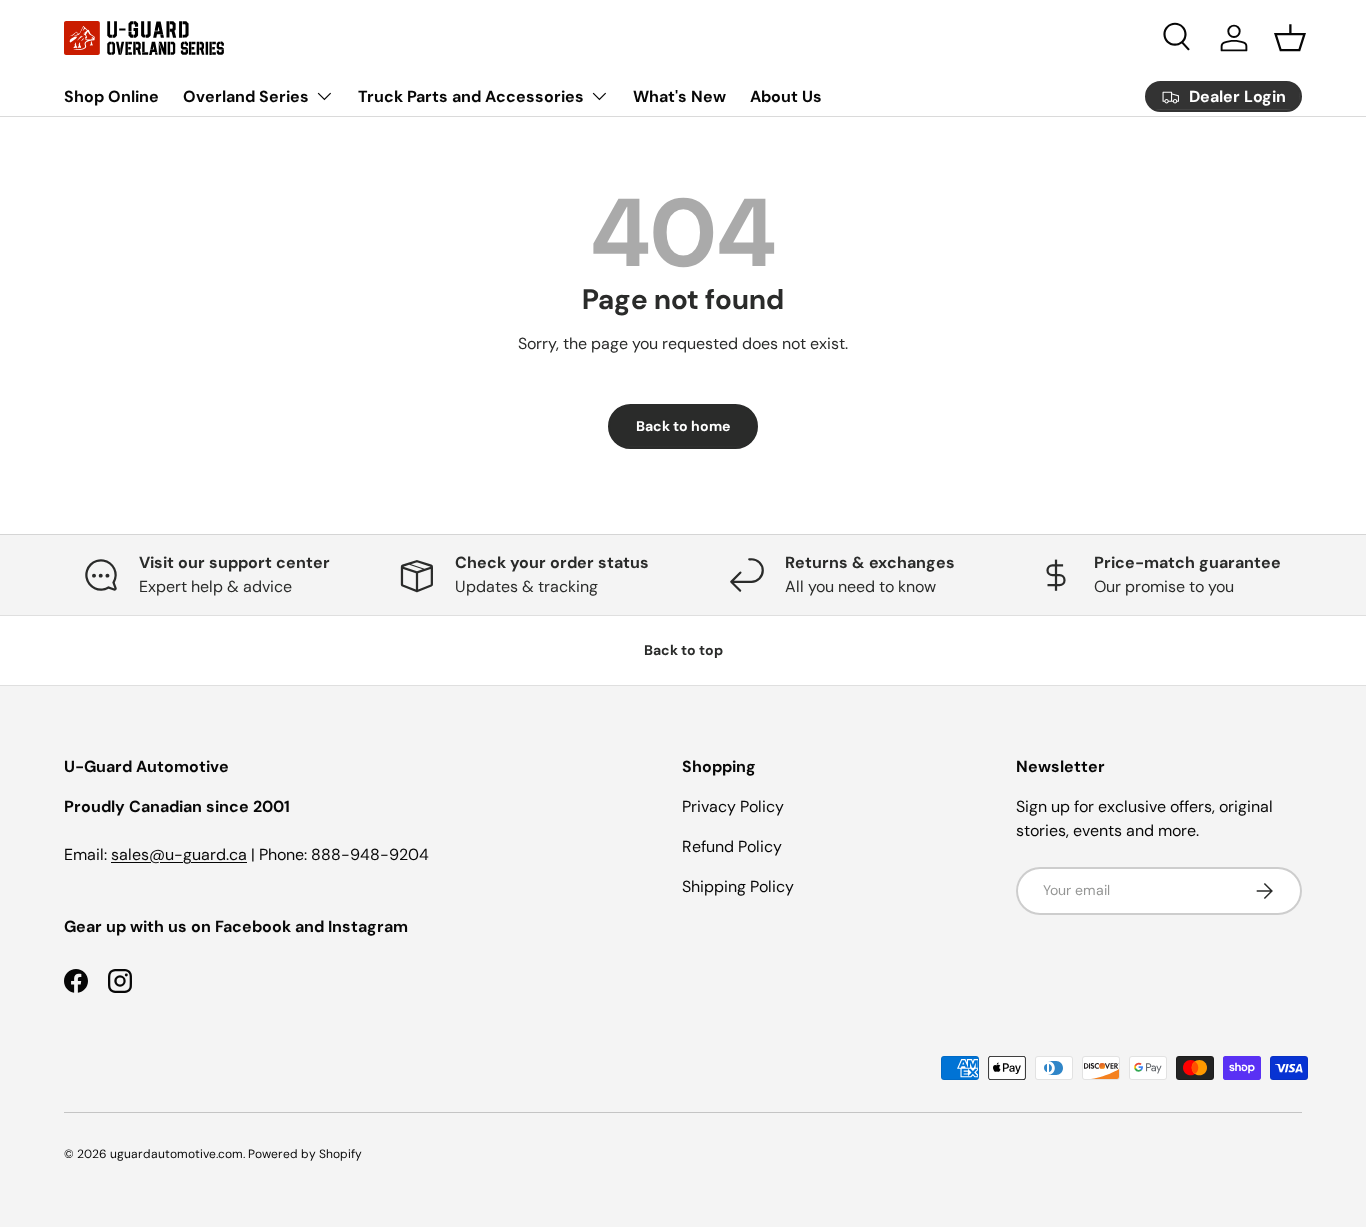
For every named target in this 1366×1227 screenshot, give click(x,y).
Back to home (683, 426)
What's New (679, 96)
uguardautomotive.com (176, 1154)
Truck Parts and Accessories (471, 96)
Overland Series (246, 96)
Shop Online (111, 96)
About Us (786, 96)
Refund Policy (732, 846)
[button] (1290, 38)
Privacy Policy (733, 806)
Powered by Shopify (305, 1154)
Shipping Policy (738, 886)
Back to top (683, 650)
